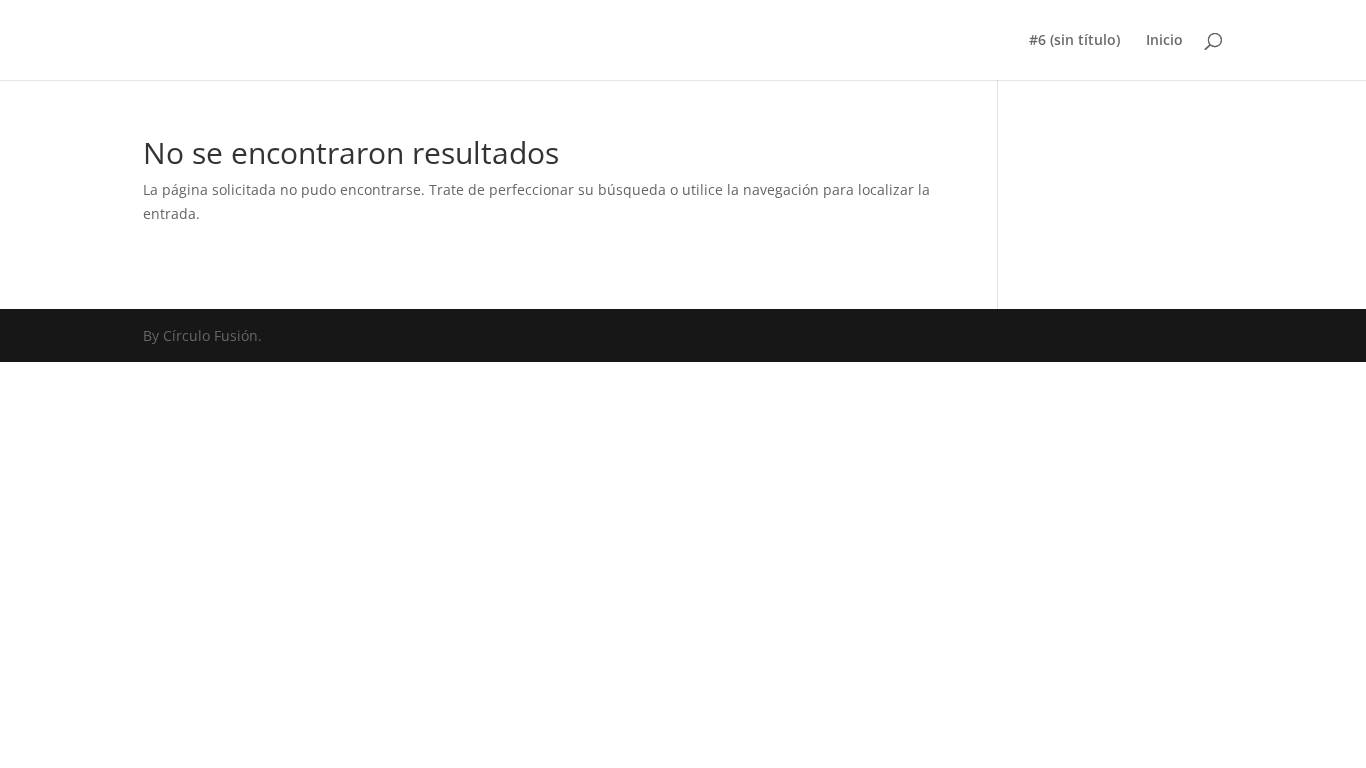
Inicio (1164, 41)
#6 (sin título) (1074, 41)
